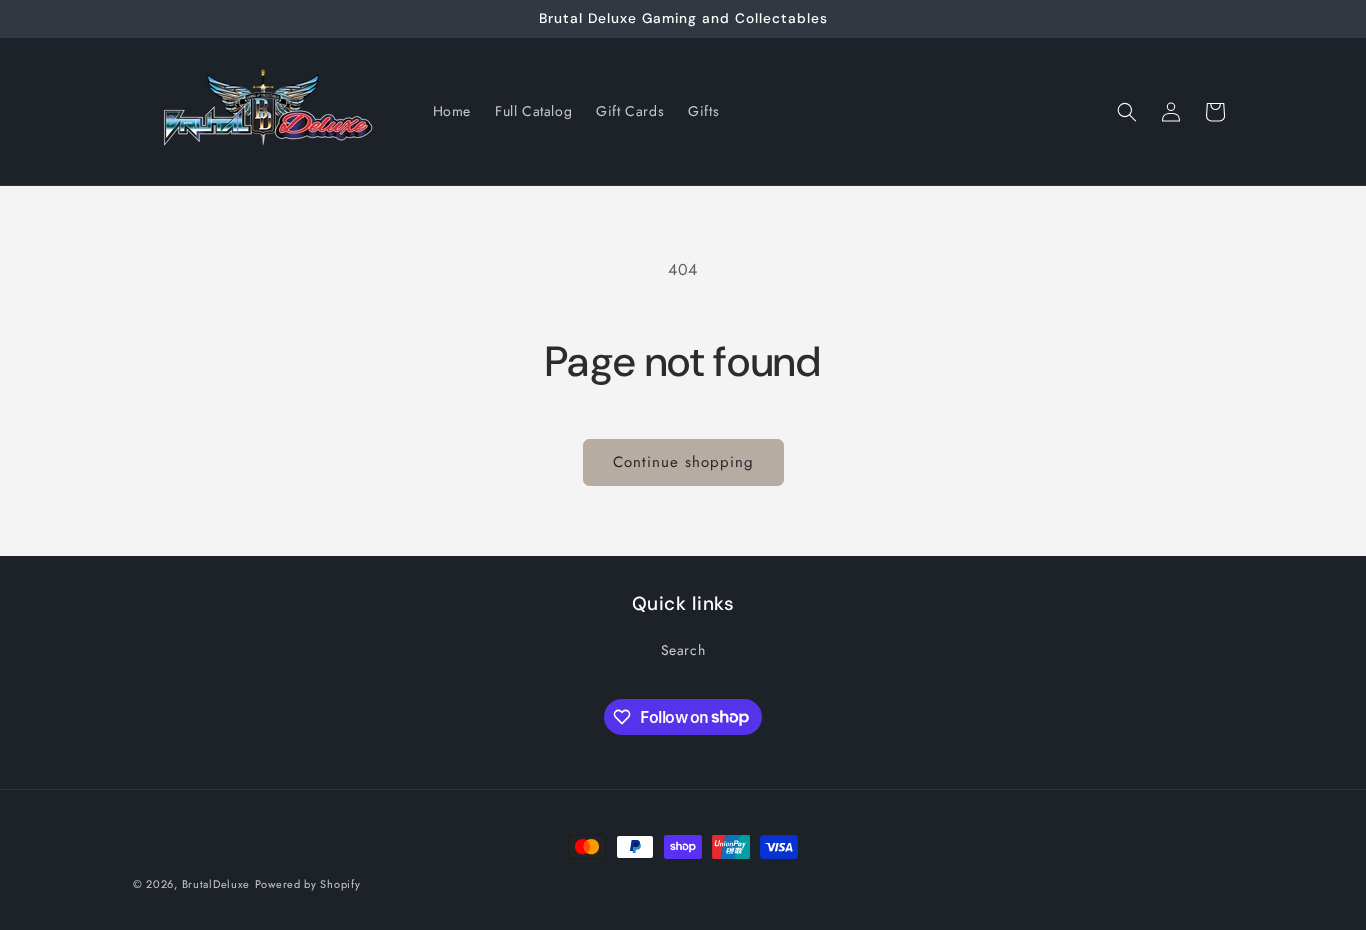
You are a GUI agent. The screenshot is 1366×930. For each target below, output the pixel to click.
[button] (1127, 112)
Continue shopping (683, 462)
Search (683, 650)
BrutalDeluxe (216, 884)
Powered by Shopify (308, 884)
